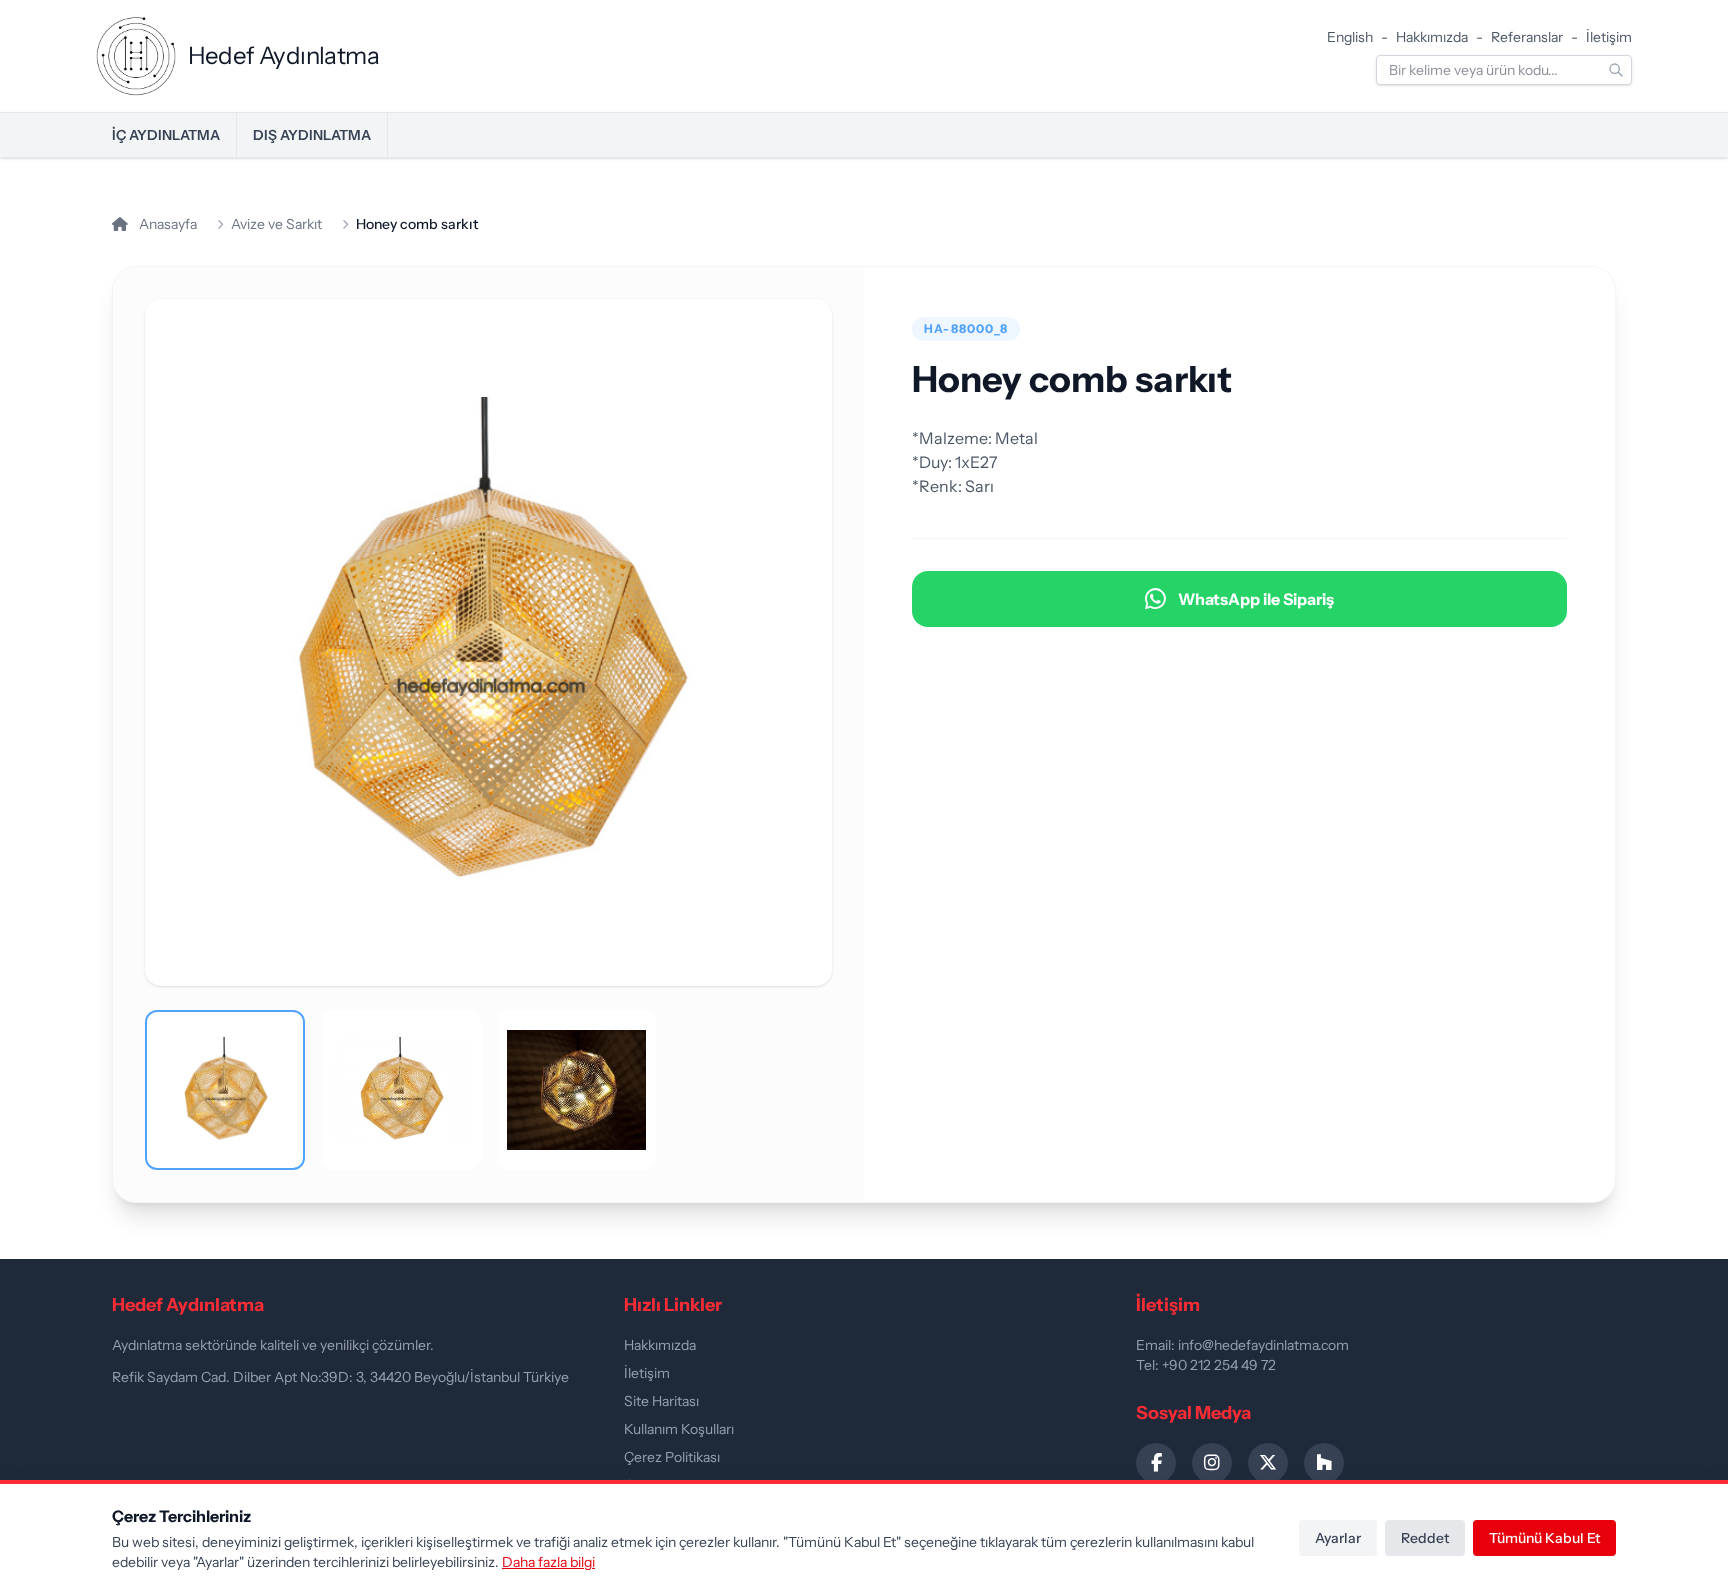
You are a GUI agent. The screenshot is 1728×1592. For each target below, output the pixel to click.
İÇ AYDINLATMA (166, 135)
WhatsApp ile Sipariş (1256, 599)
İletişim (1609, 37)
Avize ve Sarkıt (276, 224)
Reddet (1425, 1538)
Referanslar (1527, 37)
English (1350, 37)
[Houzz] (1324, 1463)
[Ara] (1616, 70)
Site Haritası (661, 1401)
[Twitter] (1268, 1463)
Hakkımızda (1432, 37)
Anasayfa (166, 224)
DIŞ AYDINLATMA (312, 135)
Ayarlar (1338, 1538)
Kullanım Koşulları (679, 1429)
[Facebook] (1156, 1463)
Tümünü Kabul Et (1544, 1538)
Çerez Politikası (672, 1457)
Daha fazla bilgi (548, 1562)
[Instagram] (1212, 1463)
